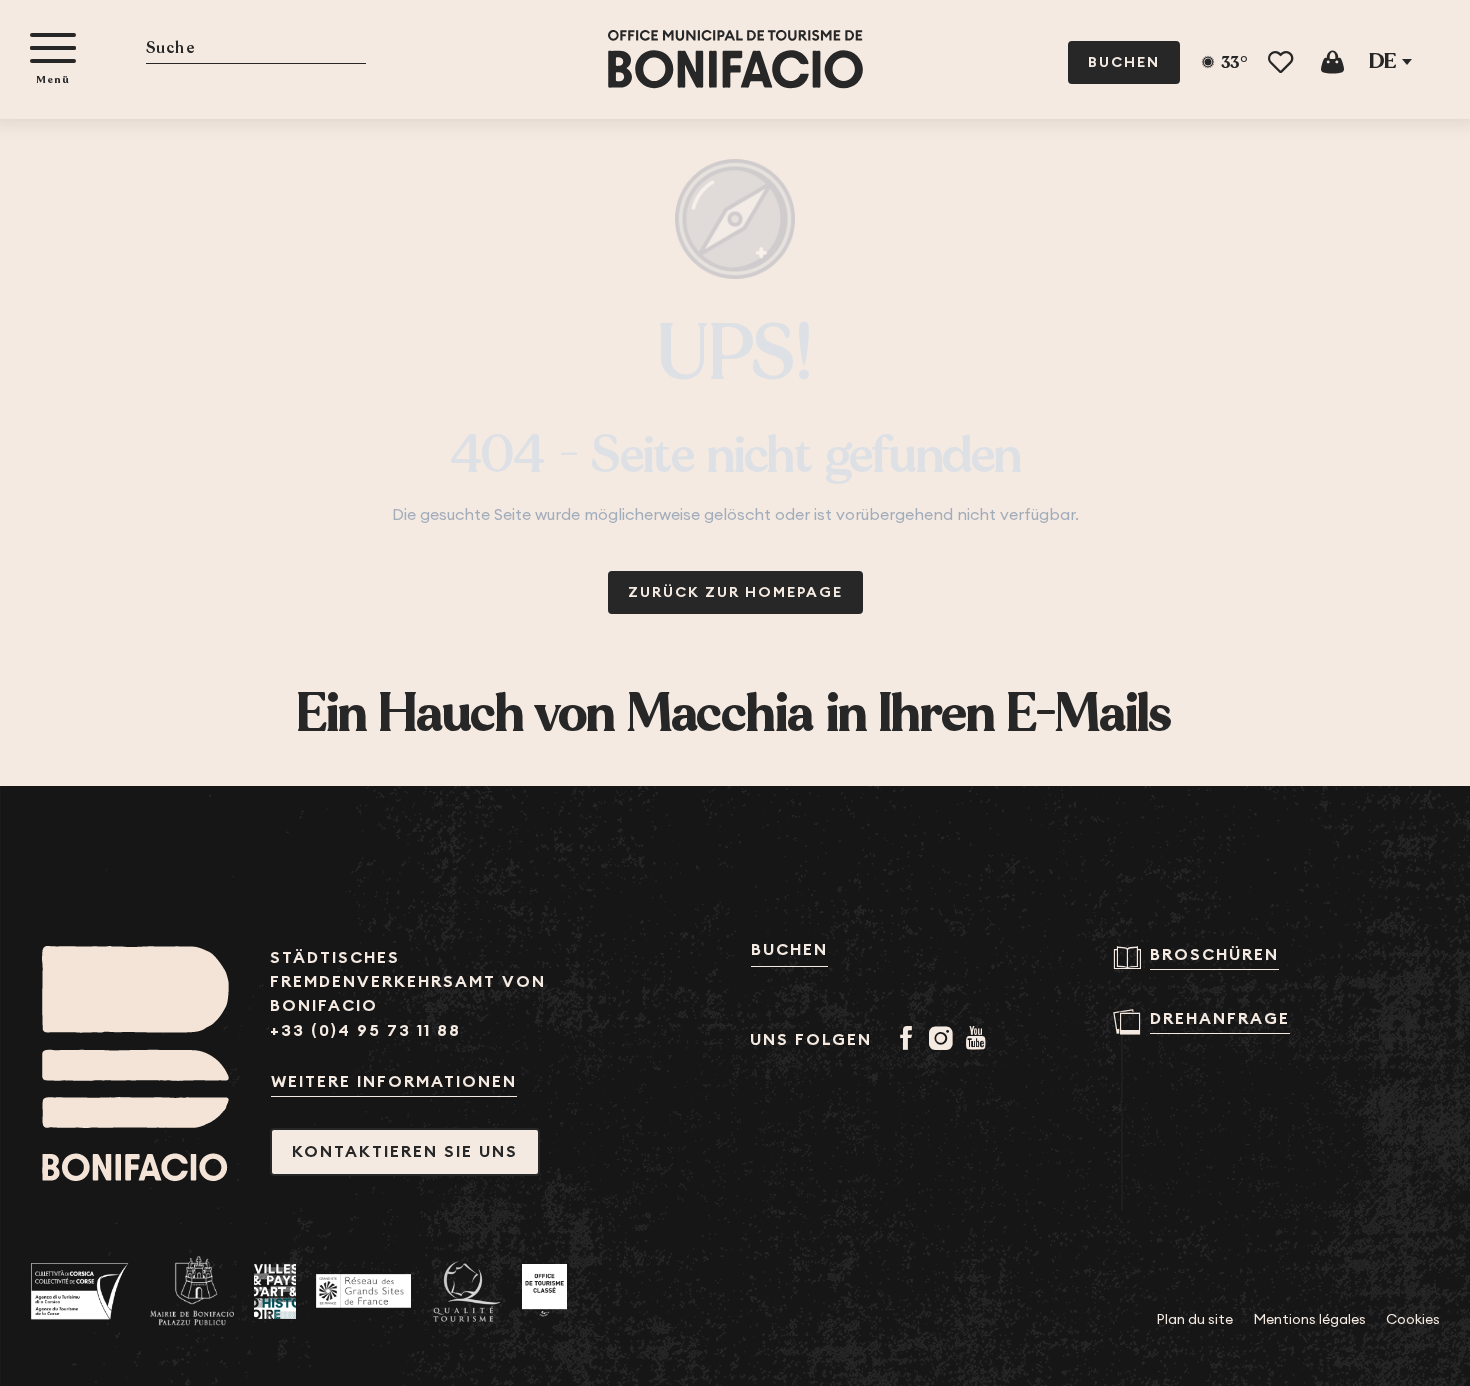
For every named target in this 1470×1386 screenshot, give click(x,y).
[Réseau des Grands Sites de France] (363, 1291)
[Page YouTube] (979, 1040)
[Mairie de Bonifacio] (192, 1291)
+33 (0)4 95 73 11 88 (365, 1030)
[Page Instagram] (944, 1040)
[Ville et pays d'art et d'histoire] (275, 1291)
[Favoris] (1282, 62)
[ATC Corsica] (80, 1291)
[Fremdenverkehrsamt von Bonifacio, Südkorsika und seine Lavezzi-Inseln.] (735, 59)
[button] (256, 49)
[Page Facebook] (909, 1040)
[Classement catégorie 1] (544, 1291)
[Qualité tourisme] (466, 1291)
